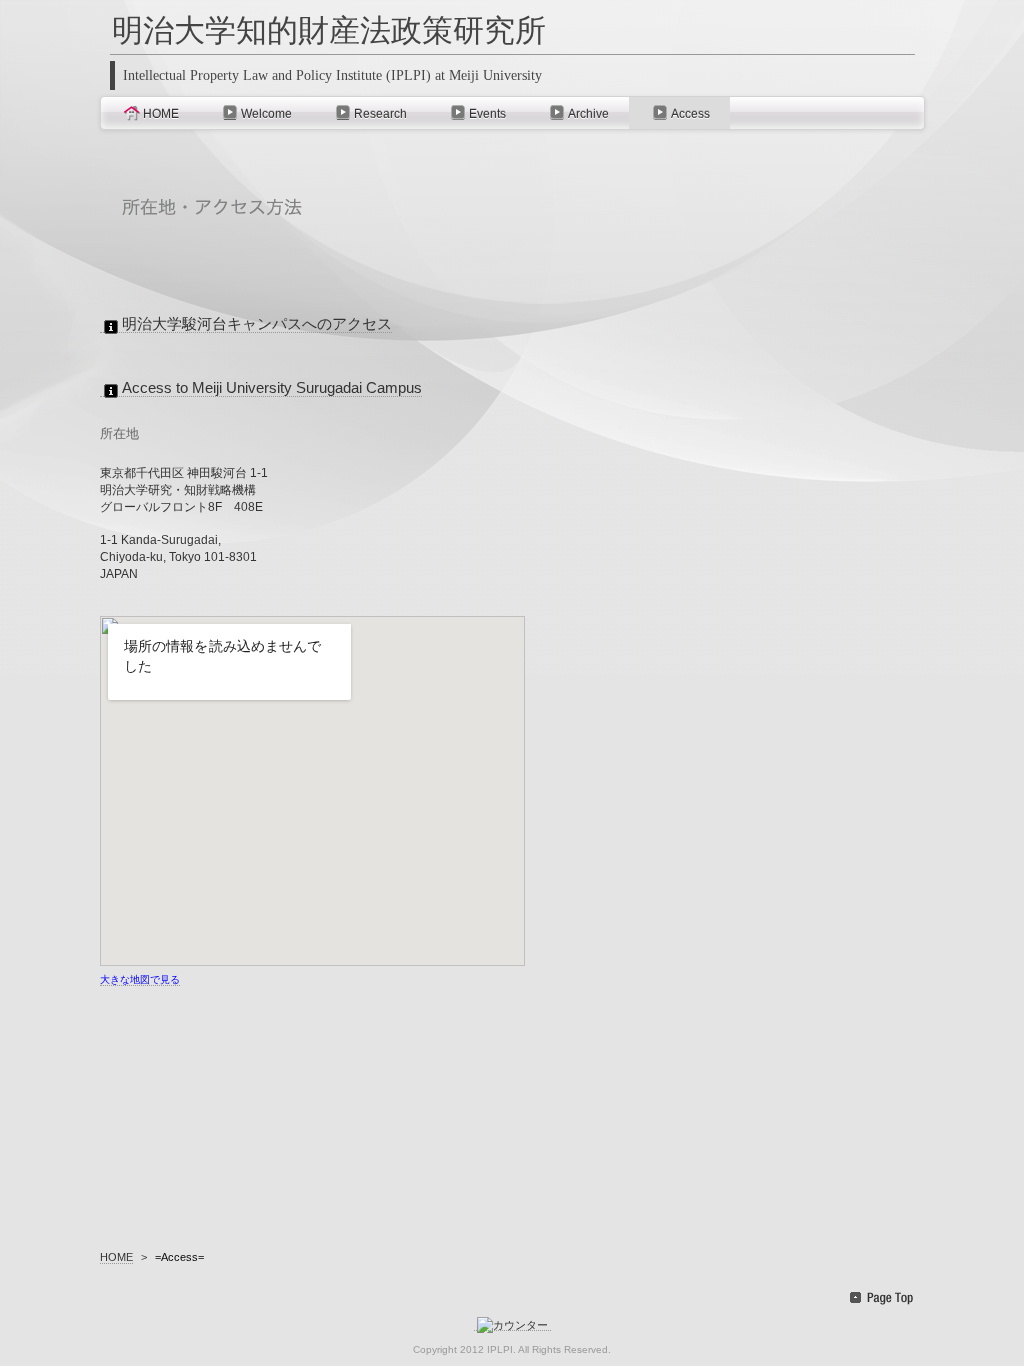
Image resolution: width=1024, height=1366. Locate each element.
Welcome (266, 114)
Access (690, 114)
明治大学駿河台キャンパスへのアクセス (257, 323)
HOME (161, 114)
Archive (588, 114)
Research (380, 114)
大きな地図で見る (140, 979)
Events (487, 114)
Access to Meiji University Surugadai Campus (272, 387)
